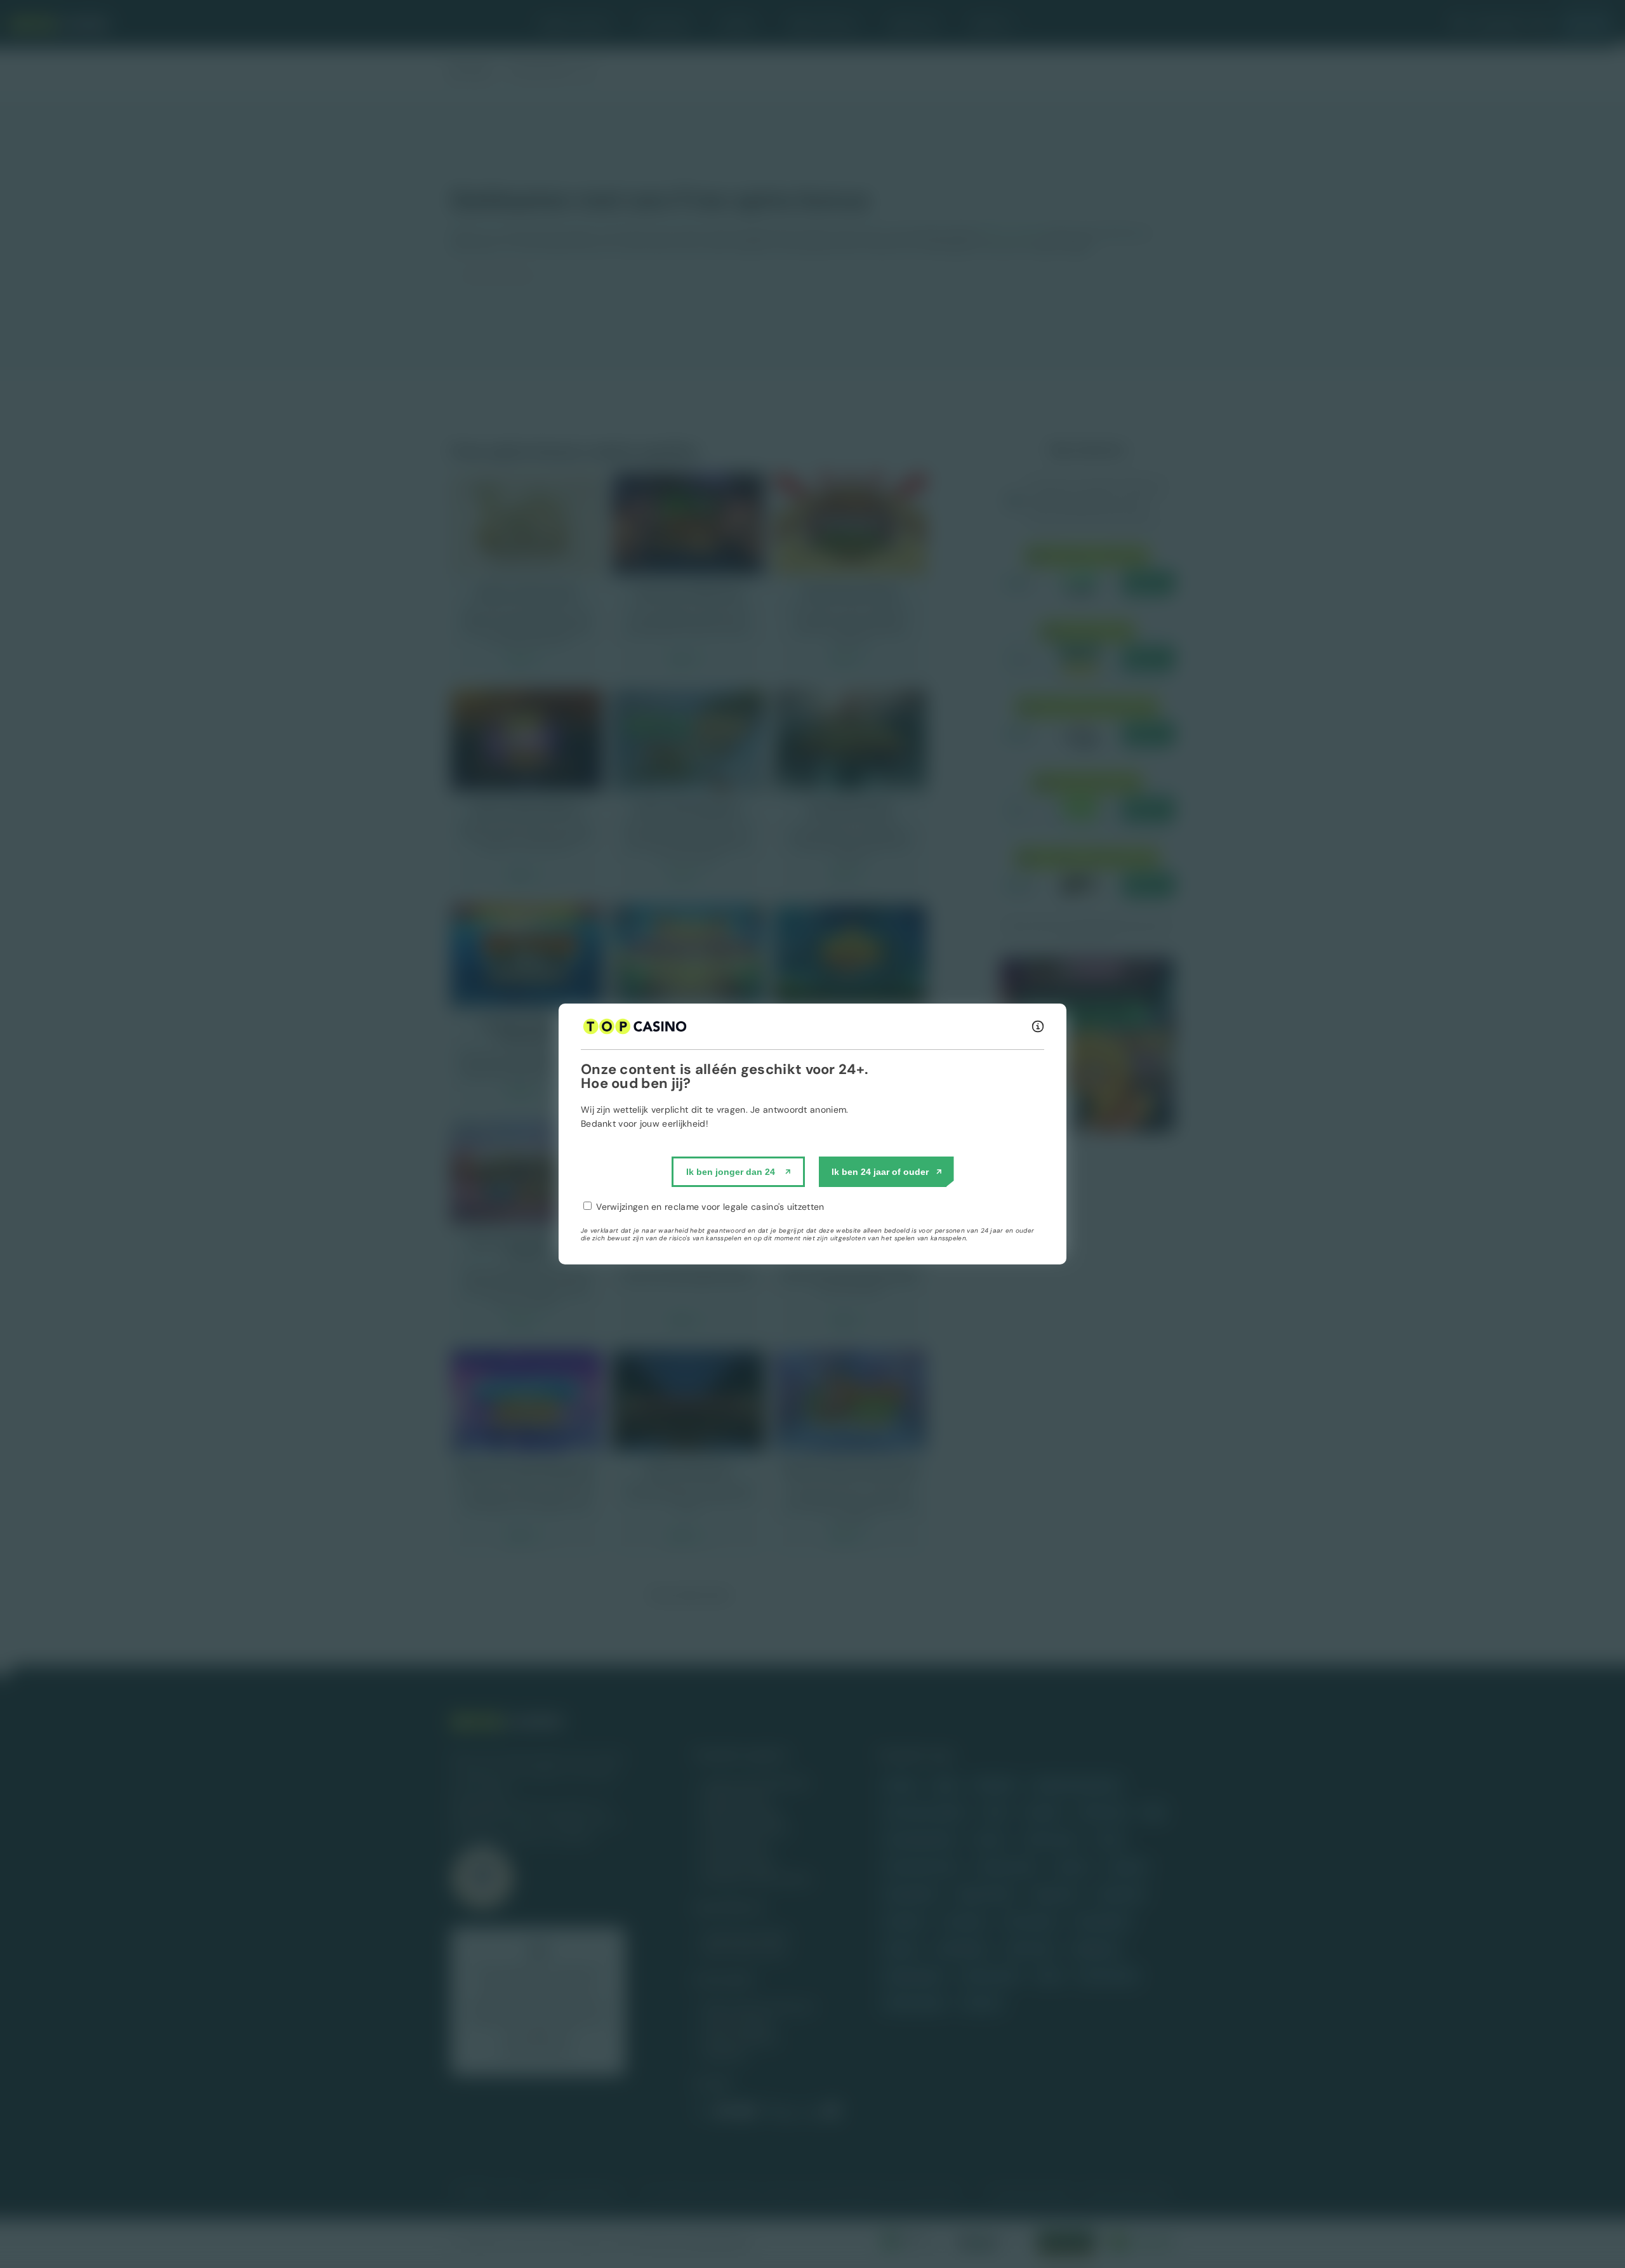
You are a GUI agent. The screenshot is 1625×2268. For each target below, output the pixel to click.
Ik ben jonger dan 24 (731, 1172)
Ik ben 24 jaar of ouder (880, 1172)
